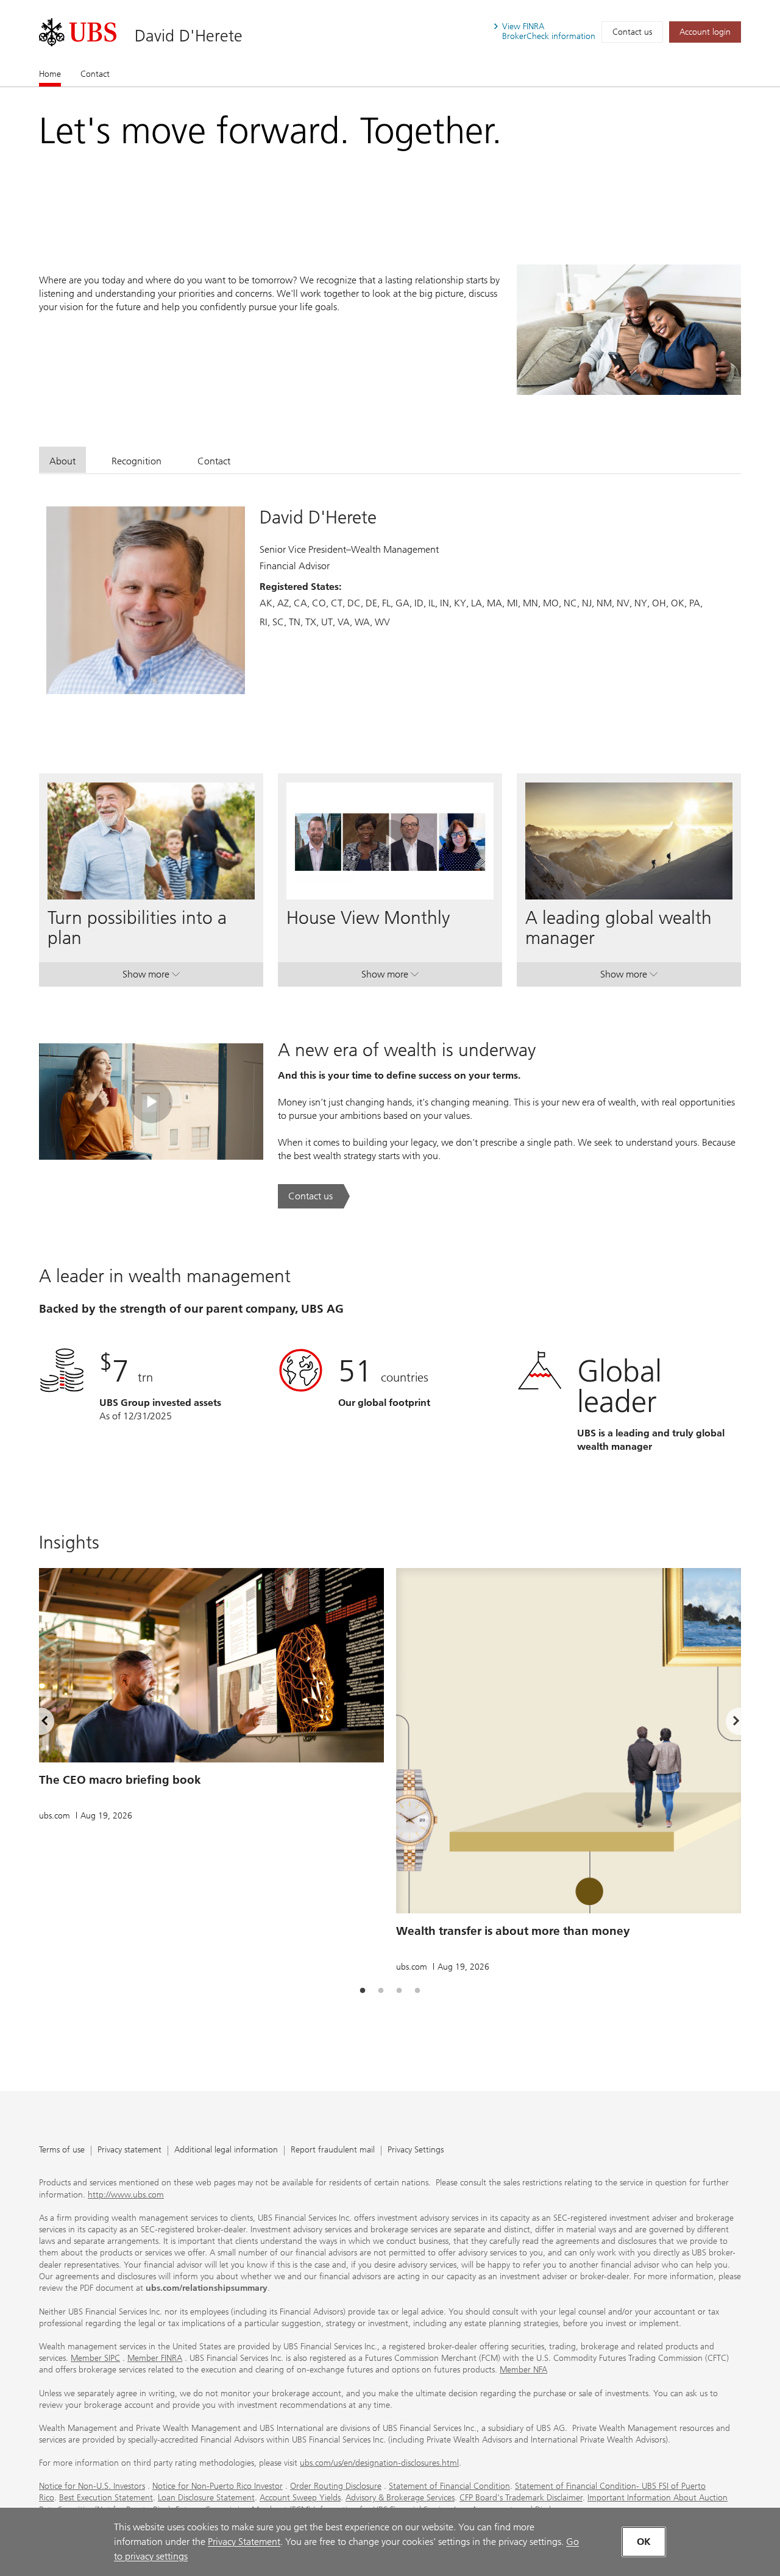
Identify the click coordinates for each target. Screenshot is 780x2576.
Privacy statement (129, 2150)
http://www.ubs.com (126, 2195)
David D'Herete (189, 36)
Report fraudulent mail (333, 2150)
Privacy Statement (244, 2542)
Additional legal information (226, 2150)
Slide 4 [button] (417, 1991)
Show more (151, 977)
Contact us (632, 32)
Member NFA (523, 2370)
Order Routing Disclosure (336, 2486)
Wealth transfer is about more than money (513, 1931)
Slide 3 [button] (399, 1991)
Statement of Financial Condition (449, 2486)
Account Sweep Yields (300, 2498)
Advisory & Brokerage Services (400, 2498)
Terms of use (62, 2150)
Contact (95, 74)
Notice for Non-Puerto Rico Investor (218, 2486)
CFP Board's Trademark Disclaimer (521, 2498)
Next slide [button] (726, 1723)
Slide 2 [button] (381, 1991)
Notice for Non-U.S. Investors (92, 2486)
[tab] (62, 460)
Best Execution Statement (106, 2498)
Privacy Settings (416, 2150)
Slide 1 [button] (363, 1991)
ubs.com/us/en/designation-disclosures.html (379, 2463)
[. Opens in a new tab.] (78, 32)
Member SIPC (95, 2358)
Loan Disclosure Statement (206, 2498)
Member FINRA (155, 2358)
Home (50, 74)
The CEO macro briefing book (120, 1780)
